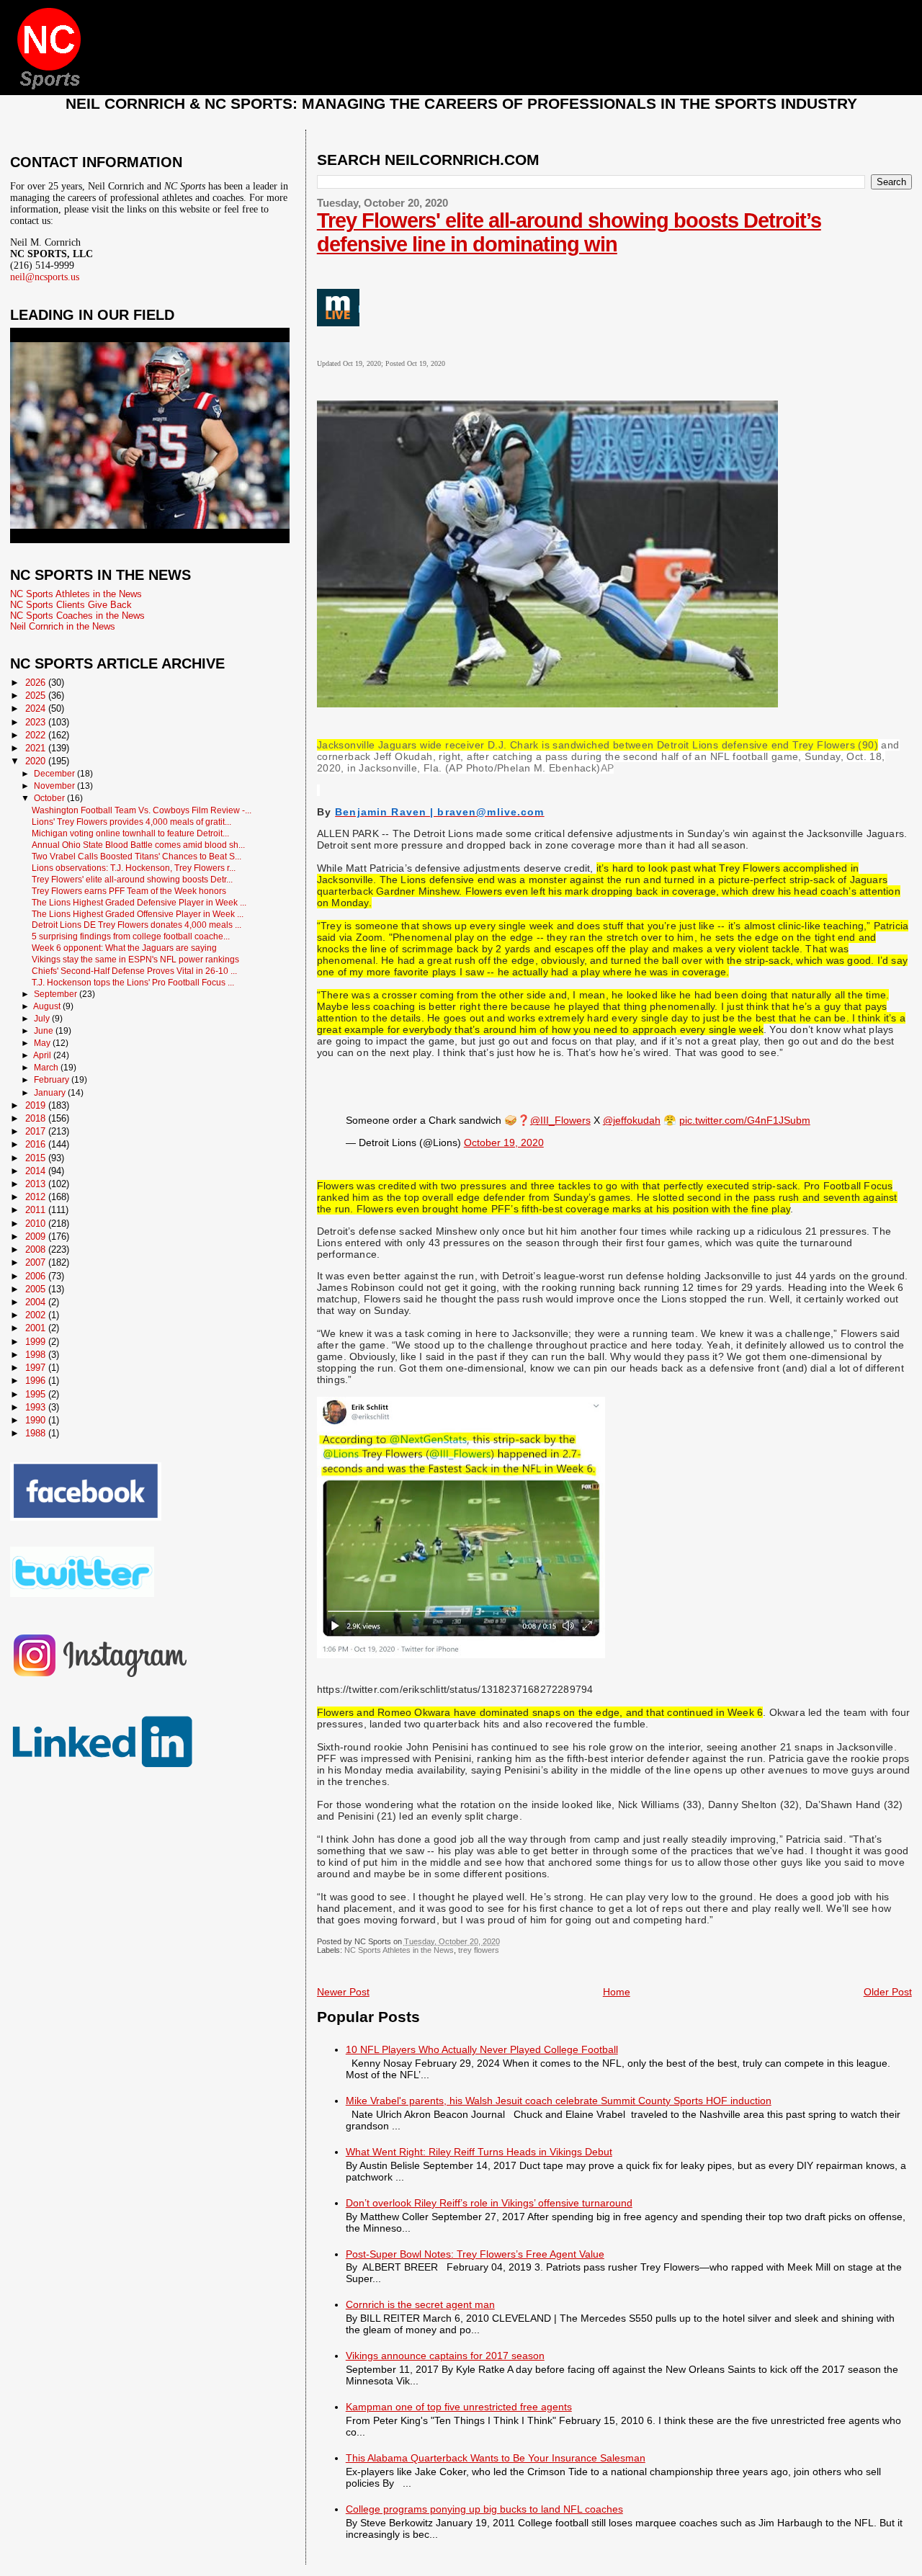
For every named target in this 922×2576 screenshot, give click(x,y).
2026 (37, 683)
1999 (37, 1342)
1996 (37, 1381)
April (43, 1055)
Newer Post (343, 1992)
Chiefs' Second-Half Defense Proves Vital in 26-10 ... (134, 971)
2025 (37, 696)
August (48, 1006)
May (43, 1043)
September (57, 994)
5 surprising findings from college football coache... (131, 936)
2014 (37, 1171)
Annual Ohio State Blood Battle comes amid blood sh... (138, 845)
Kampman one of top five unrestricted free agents (459, 2407)
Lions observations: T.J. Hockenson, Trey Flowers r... (134, 868)
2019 (37, 1105)
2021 (37, 748)
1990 (37, 1420)
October (50, 798)
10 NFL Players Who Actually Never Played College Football (482, 2049)
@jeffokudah (632, 1120)
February (53, 1080)
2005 (37, 1289)
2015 (37, 1158)
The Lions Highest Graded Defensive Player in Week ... (139, 902)
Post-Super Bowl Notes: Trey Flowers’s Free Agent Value (475, 2254)
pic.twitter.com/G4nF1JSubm (745, 1120)
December (55, 774)
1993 (37, 1407)
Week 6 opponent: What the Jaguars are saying (124, 948)
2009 (37, 1236)
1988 (37, 1433)
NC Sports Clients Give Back (71, 605)
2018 (37, 1118)
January (51, 1093)
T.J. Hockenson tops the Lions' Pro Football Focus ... (133, 982)
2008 (37, 1249)
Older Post (888, 1992)
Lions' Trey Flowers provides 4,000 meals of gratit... (131, 822)
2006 (37, 1276)
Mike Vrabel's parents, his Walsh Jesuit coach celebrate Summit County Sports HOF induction (559, 2101)
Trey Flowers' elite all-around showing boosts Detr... (132, 879)
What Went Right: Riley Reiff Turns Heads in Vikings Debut (479, 2152)
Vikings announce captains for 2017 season (445, 2356)
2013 (37, 1184)
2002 (37, 1315)
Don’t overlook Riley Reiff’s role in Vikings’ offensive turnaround (489, 2203)
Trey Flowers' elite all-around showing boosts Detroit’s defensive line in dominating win (569, 232)
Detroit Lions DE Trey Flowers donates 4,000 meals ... (136, 925)
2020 (37, 761)
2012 (37, 1197)
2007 (37, 1262)
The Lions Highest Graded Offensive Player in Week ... (138, 914)
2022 (37, 735)
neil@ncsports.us (45, 277)
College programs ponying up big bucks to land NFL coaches (484, 2509)
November (55, 786)
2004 (37, 1302)
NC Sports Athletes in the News (399, 1950)
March (47, 1068)
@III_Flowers (560, 1120)
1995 (37, 1394)
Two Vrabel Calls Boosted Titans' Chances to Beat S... (136, 856)
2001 (37, 1328)
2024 (37, 708)
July (43, 1019)
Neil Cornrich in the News (63, 626)
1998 (37, 1355)
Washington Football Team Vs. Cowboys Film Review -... (142, 810)
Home (617, 1992)
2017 (37, 1131)
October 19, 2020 (504, 1142)
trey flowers (479, 1950)
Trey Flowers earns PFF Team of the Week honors (129, 891)
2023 (37, 722)
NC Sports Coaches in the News (77, 616)
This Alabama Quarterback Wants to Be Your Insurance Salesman (496, 2458)
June (45, 1031)
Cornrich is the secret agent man (420, 2304)
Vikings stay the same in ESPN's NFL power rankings (135, 959)
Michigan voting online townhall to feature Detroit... (130, 833)
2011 (37, 1210)
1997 (37, 1368)
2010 (37, 1224)
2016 (37, 1144)
